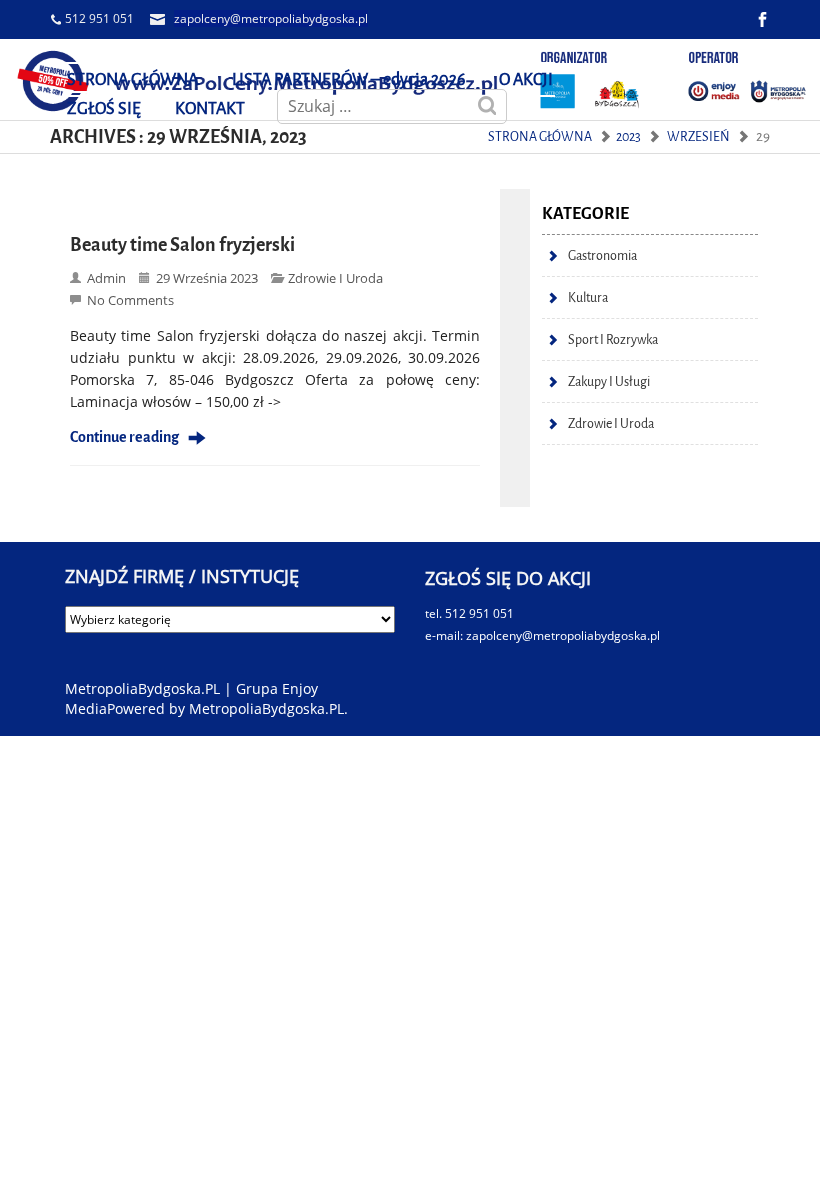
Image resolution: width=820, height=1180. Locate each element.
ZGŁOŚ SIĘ (104, 108)
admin (106, 278)
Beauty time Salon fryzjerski (182, 245)
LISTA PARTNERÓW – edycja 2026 (348, 79)
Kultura (588, 297)
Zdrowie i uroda (335, 278)
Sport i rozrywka (613, 339)
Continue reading (124, 438)
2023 (628, 136)
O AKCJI (526, 79)
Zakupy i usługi (609, 381)
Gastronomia (602, 255)
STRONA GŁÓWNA (132, 79)
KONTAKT (210, 108)
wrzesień (698, 136)
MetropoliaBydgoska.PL (266, 708)
